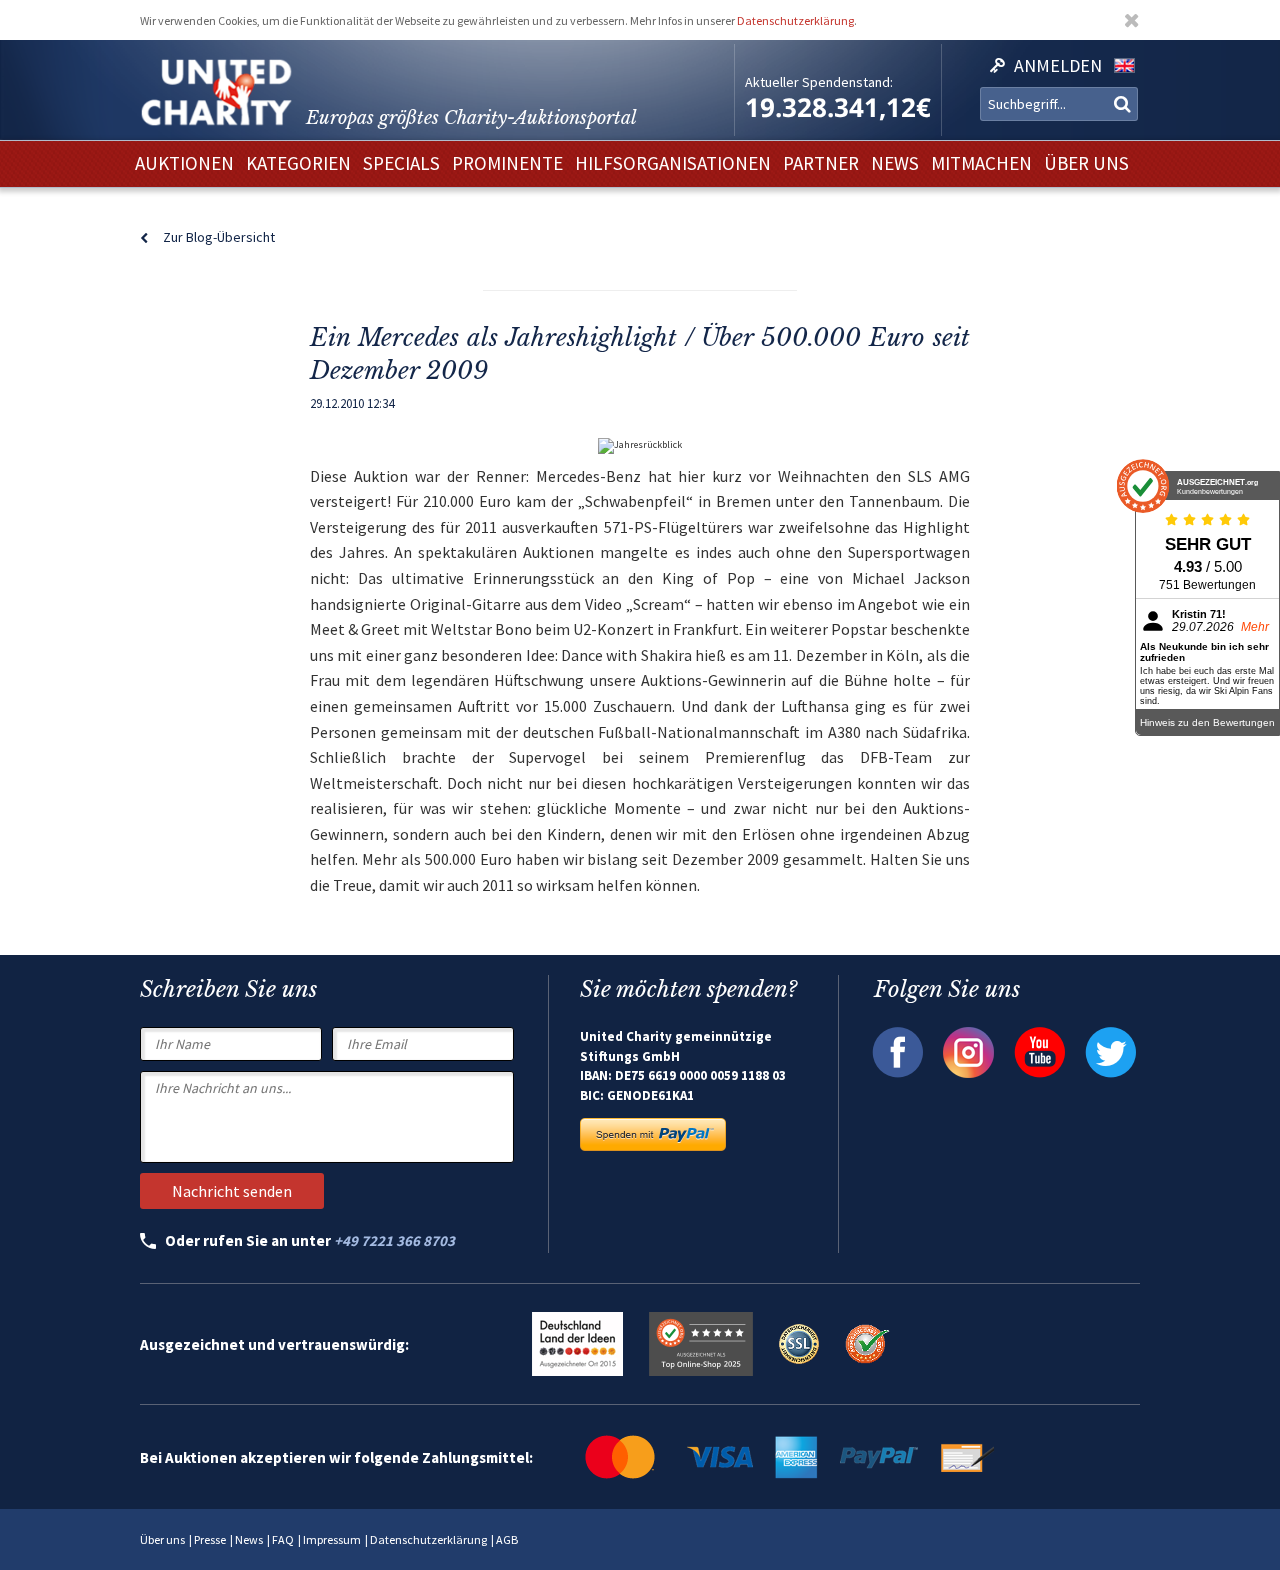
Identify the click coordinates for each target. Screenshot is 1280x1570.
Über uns (162, 1539)
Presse (210, 1539)
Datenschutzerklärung (795, 20)
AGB (507, 1539)
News (249, 1539)
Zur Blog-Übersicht (219, 237)
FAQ (283, 1539)
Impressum (332, 1539)
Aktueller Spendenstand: (819, 82)
